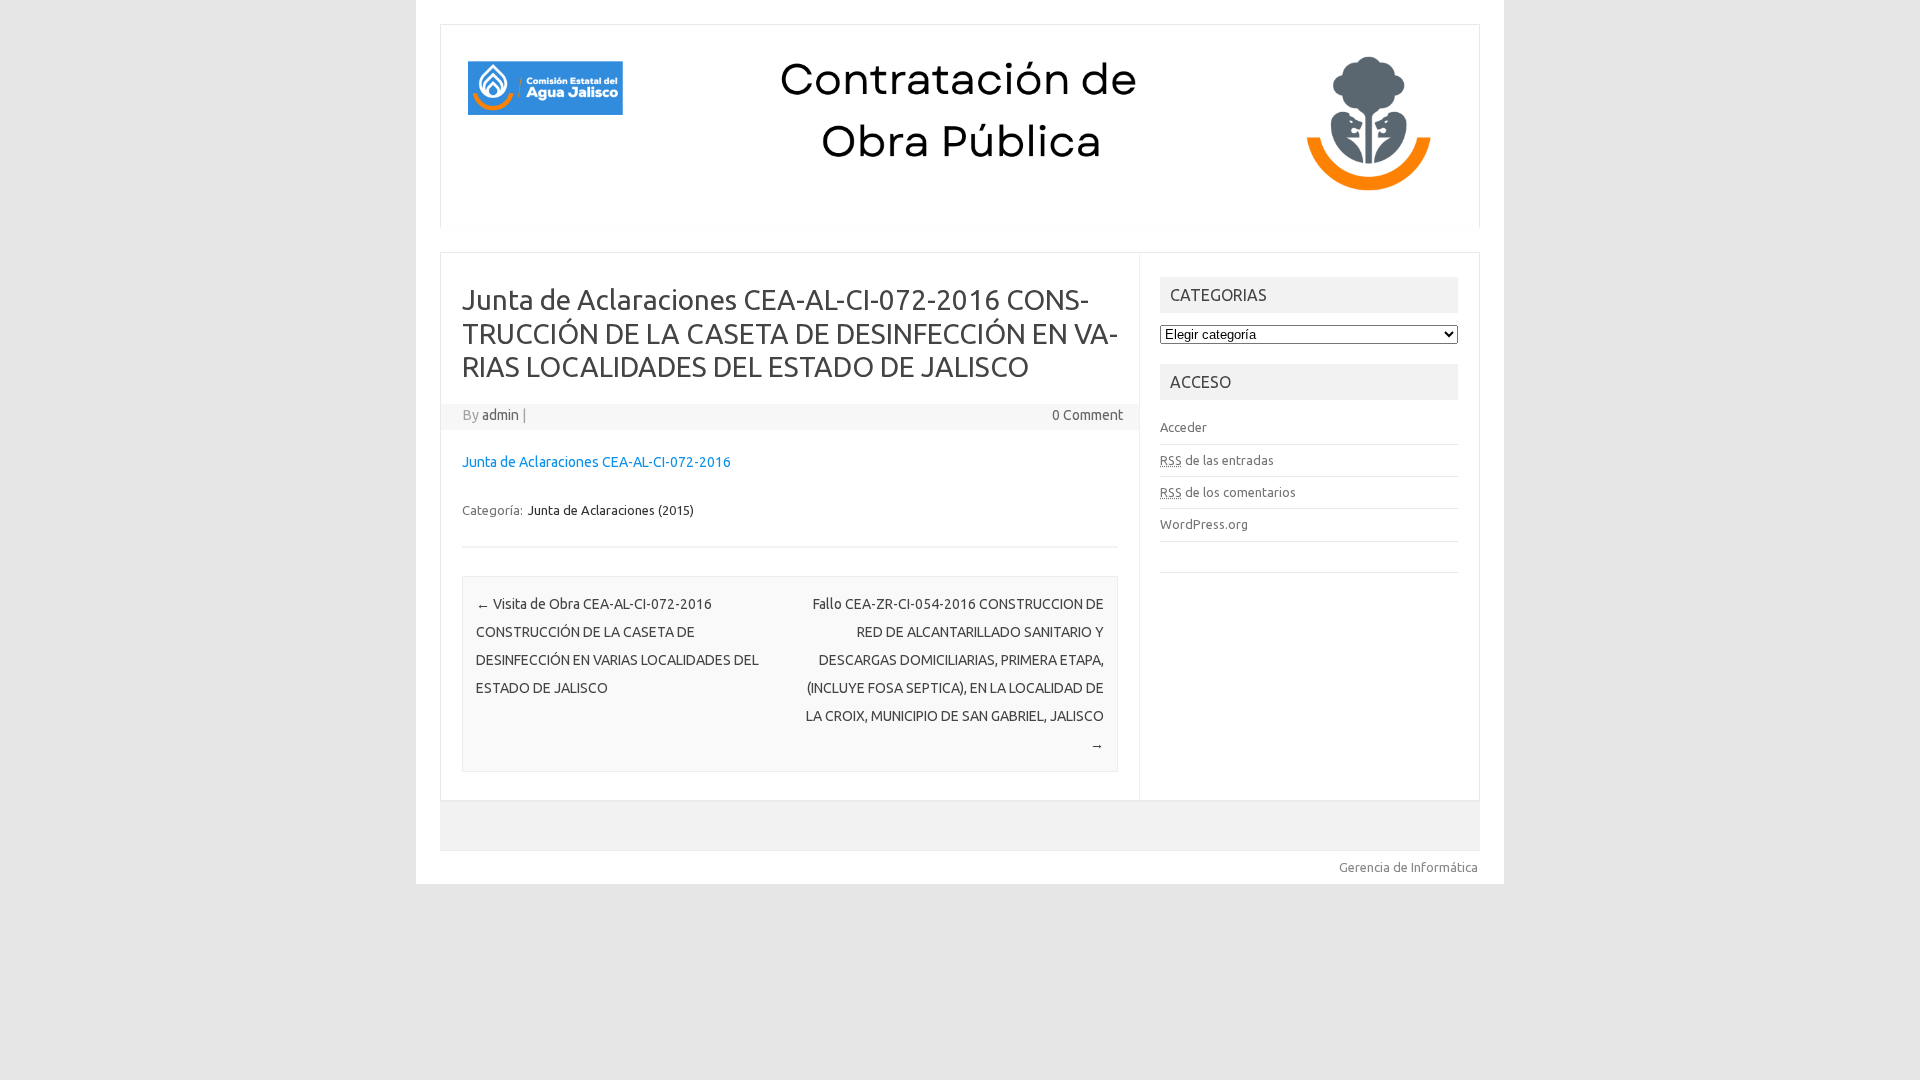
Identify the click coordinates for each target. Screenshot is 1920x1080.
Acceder (1183, 427)
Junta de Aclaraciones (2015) (611, 510)
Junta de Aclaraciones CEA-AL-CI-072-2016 (596, 462)
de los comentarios (1228, 492)
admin (500, 415)
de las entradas (1217, 460)
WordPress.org (1204, 524)
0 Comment (1087, 415)
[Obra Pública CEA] (960, 194)
